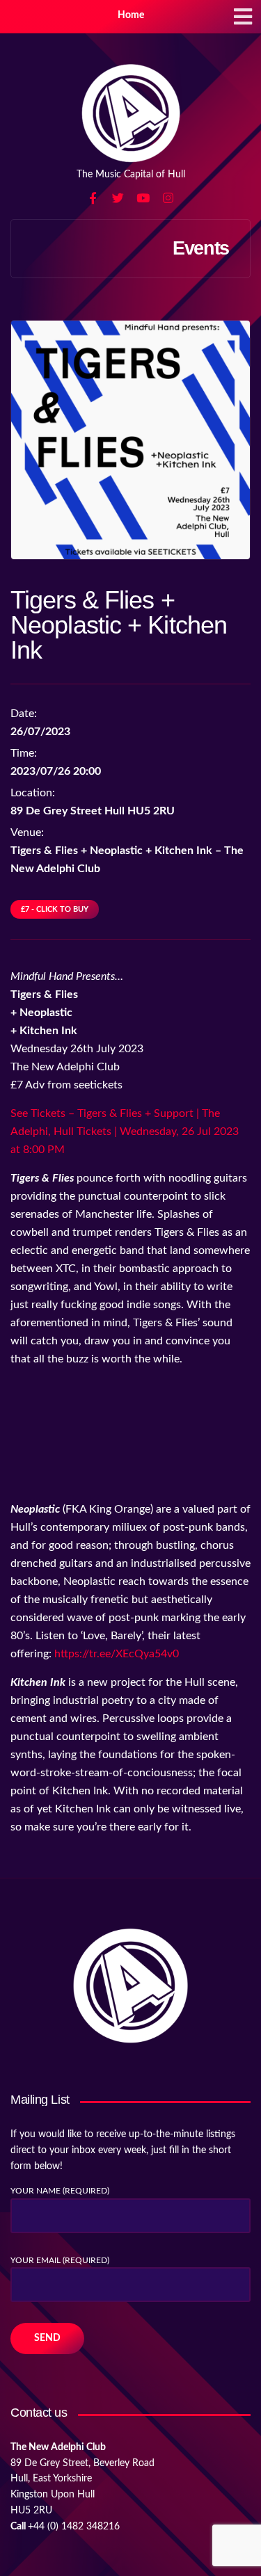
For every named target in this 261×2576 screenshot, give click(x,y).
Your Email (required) (60, 2260)
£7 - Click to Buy (55, 909)
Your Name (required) (60, 2191)
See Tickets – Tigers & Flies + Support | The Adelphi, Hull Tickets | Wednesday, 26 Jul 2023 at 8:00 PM (125, 1132)
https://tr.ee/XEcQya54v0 (117, 1654)
